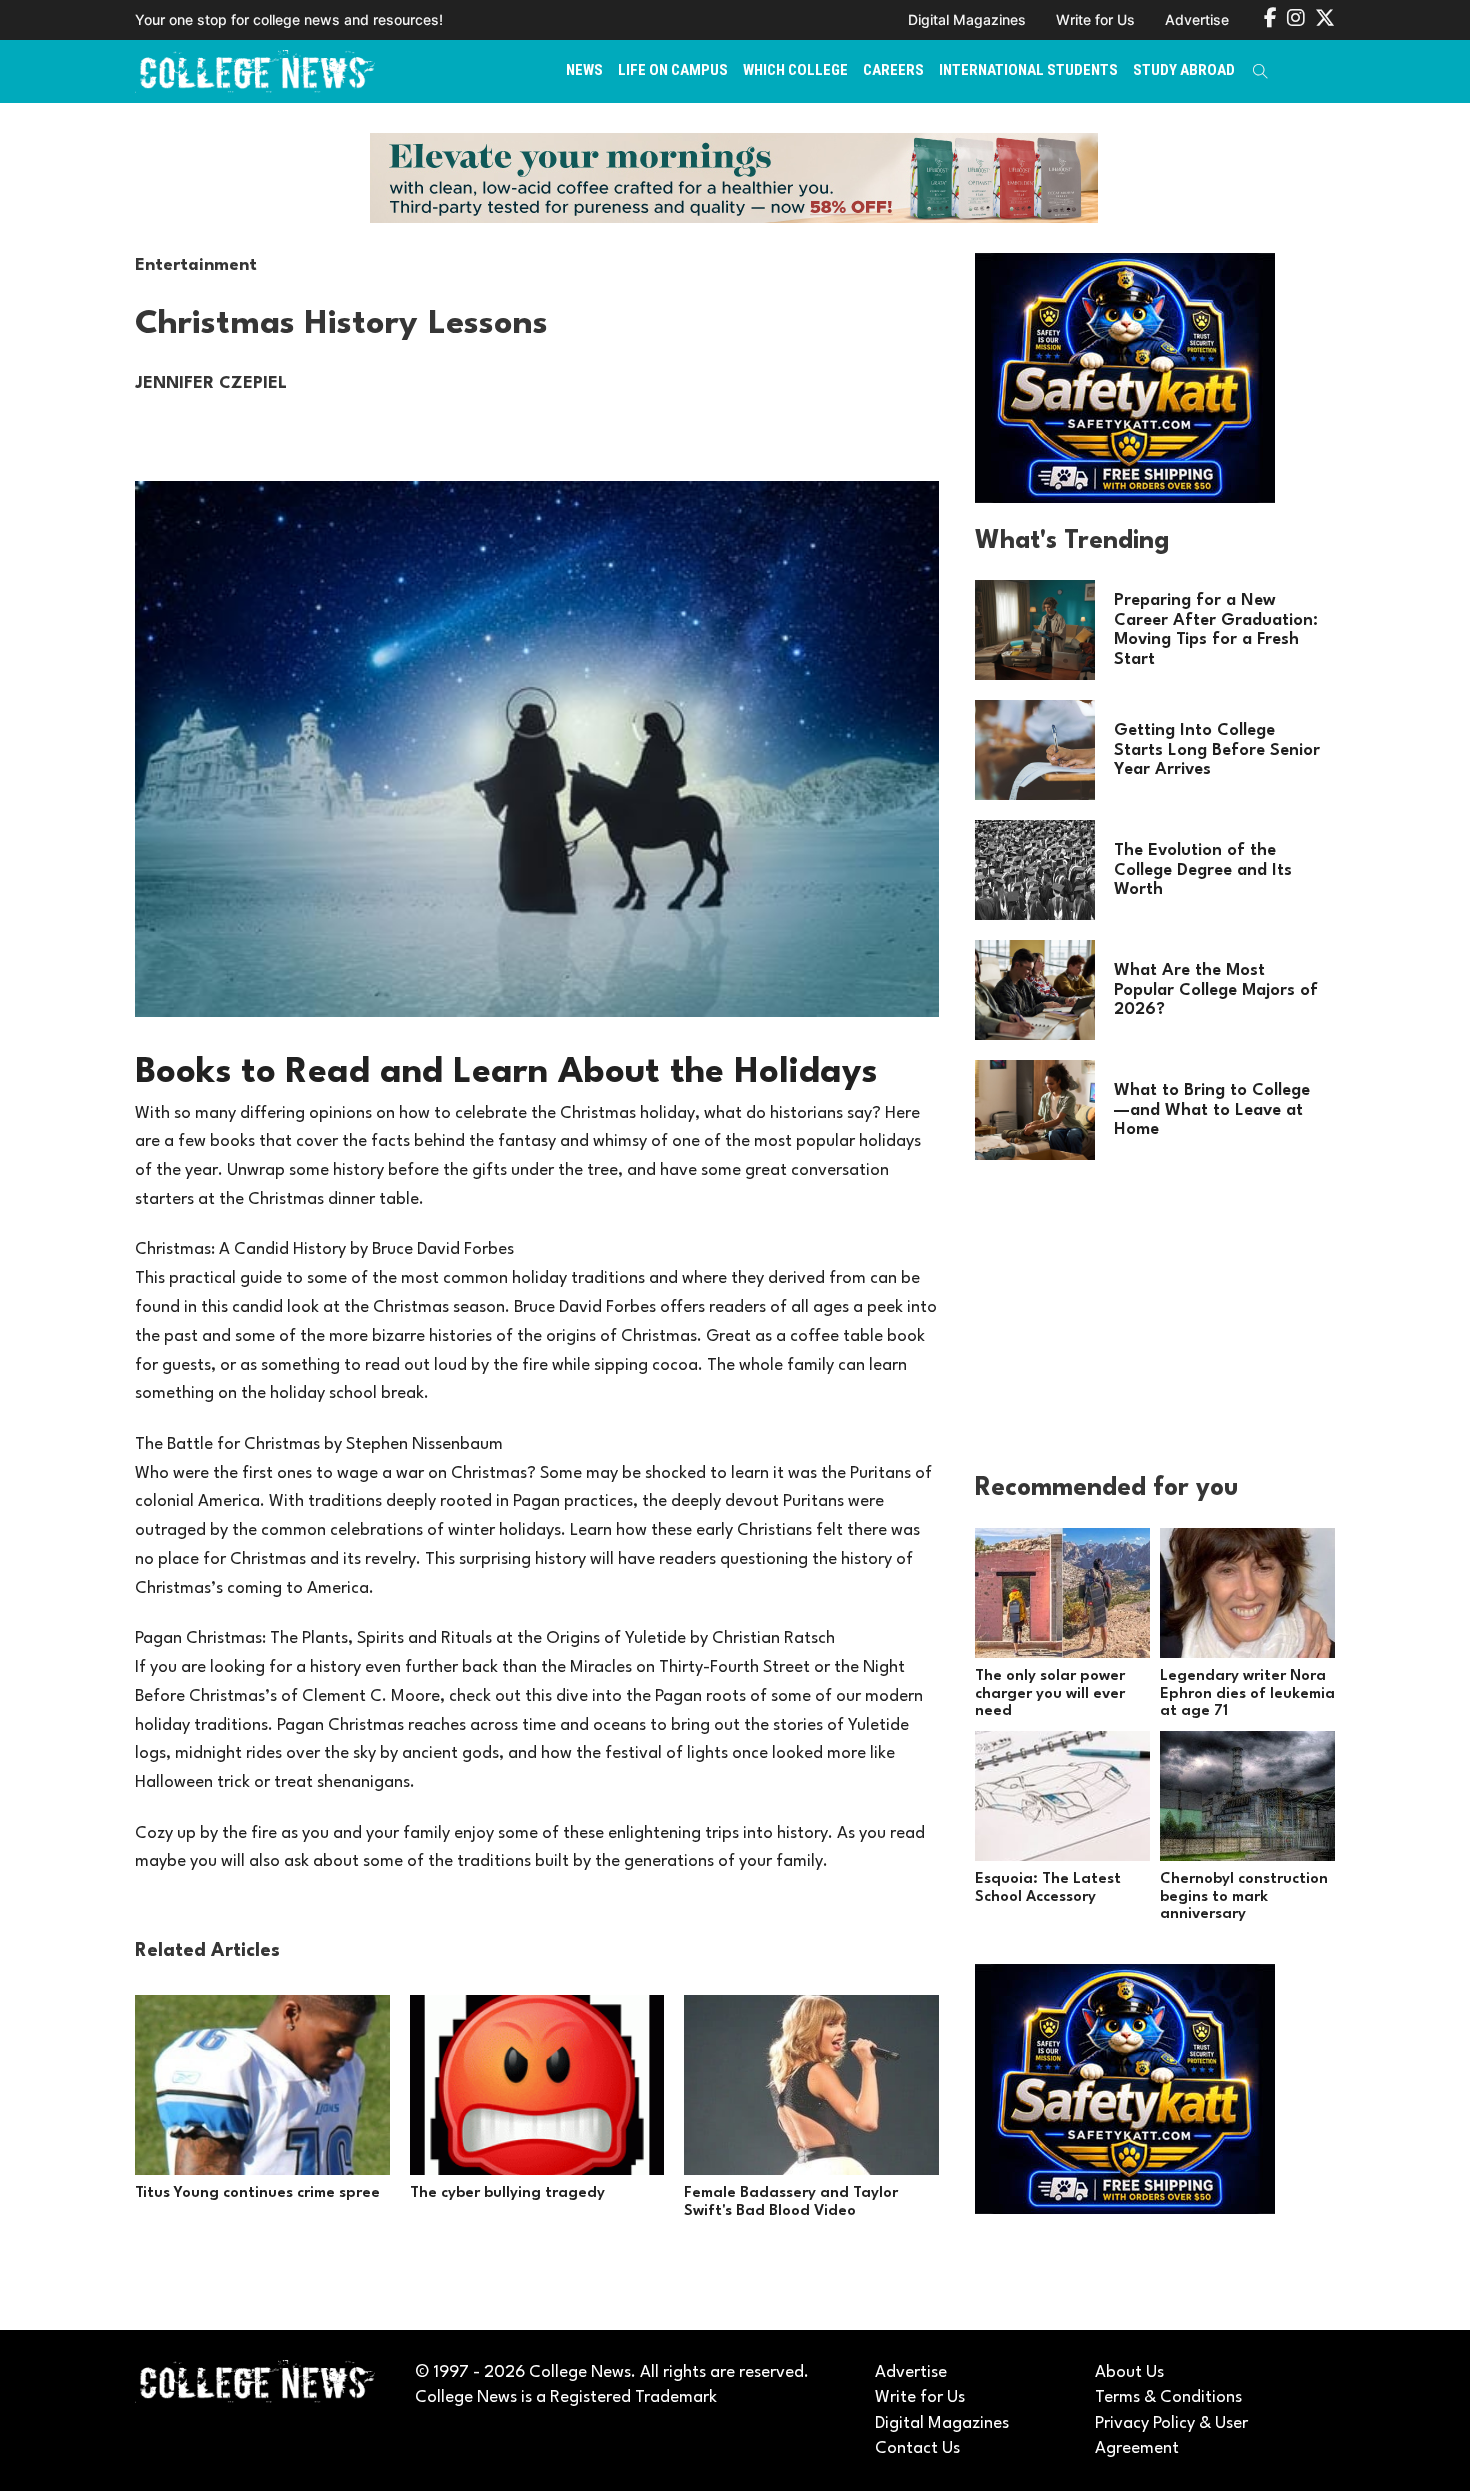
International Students (1028, 70)
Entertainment (196, 265)
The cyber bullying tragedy (507, 2193)
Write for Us (1095, 19)
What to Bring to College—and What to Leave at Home (1212, 1110)
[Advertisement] (1125, 1325)
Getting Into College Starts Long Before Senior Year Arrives (1217, 750)
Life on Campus (673, 70)
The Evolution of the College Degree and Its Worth (1203, 870)
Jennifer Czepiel (211, 383)
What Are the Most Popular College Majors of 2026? (1216, 990)
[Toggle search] (1260, 71)
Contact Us (917, 2448)
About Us (1129, 2372)
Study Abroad (1184, 70)
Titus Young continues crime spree (257, 2193)
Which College (795, 70)
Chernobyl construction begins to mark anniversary (1244, 1897)
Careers (893, 70)
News (584, 70)
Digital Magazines (967, 19)
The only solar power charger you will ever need (1050, 1694)
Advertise (1197, 19)
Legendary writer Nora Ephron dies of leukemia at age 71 (1247, 1694)
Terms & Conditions (1168, 2397)
